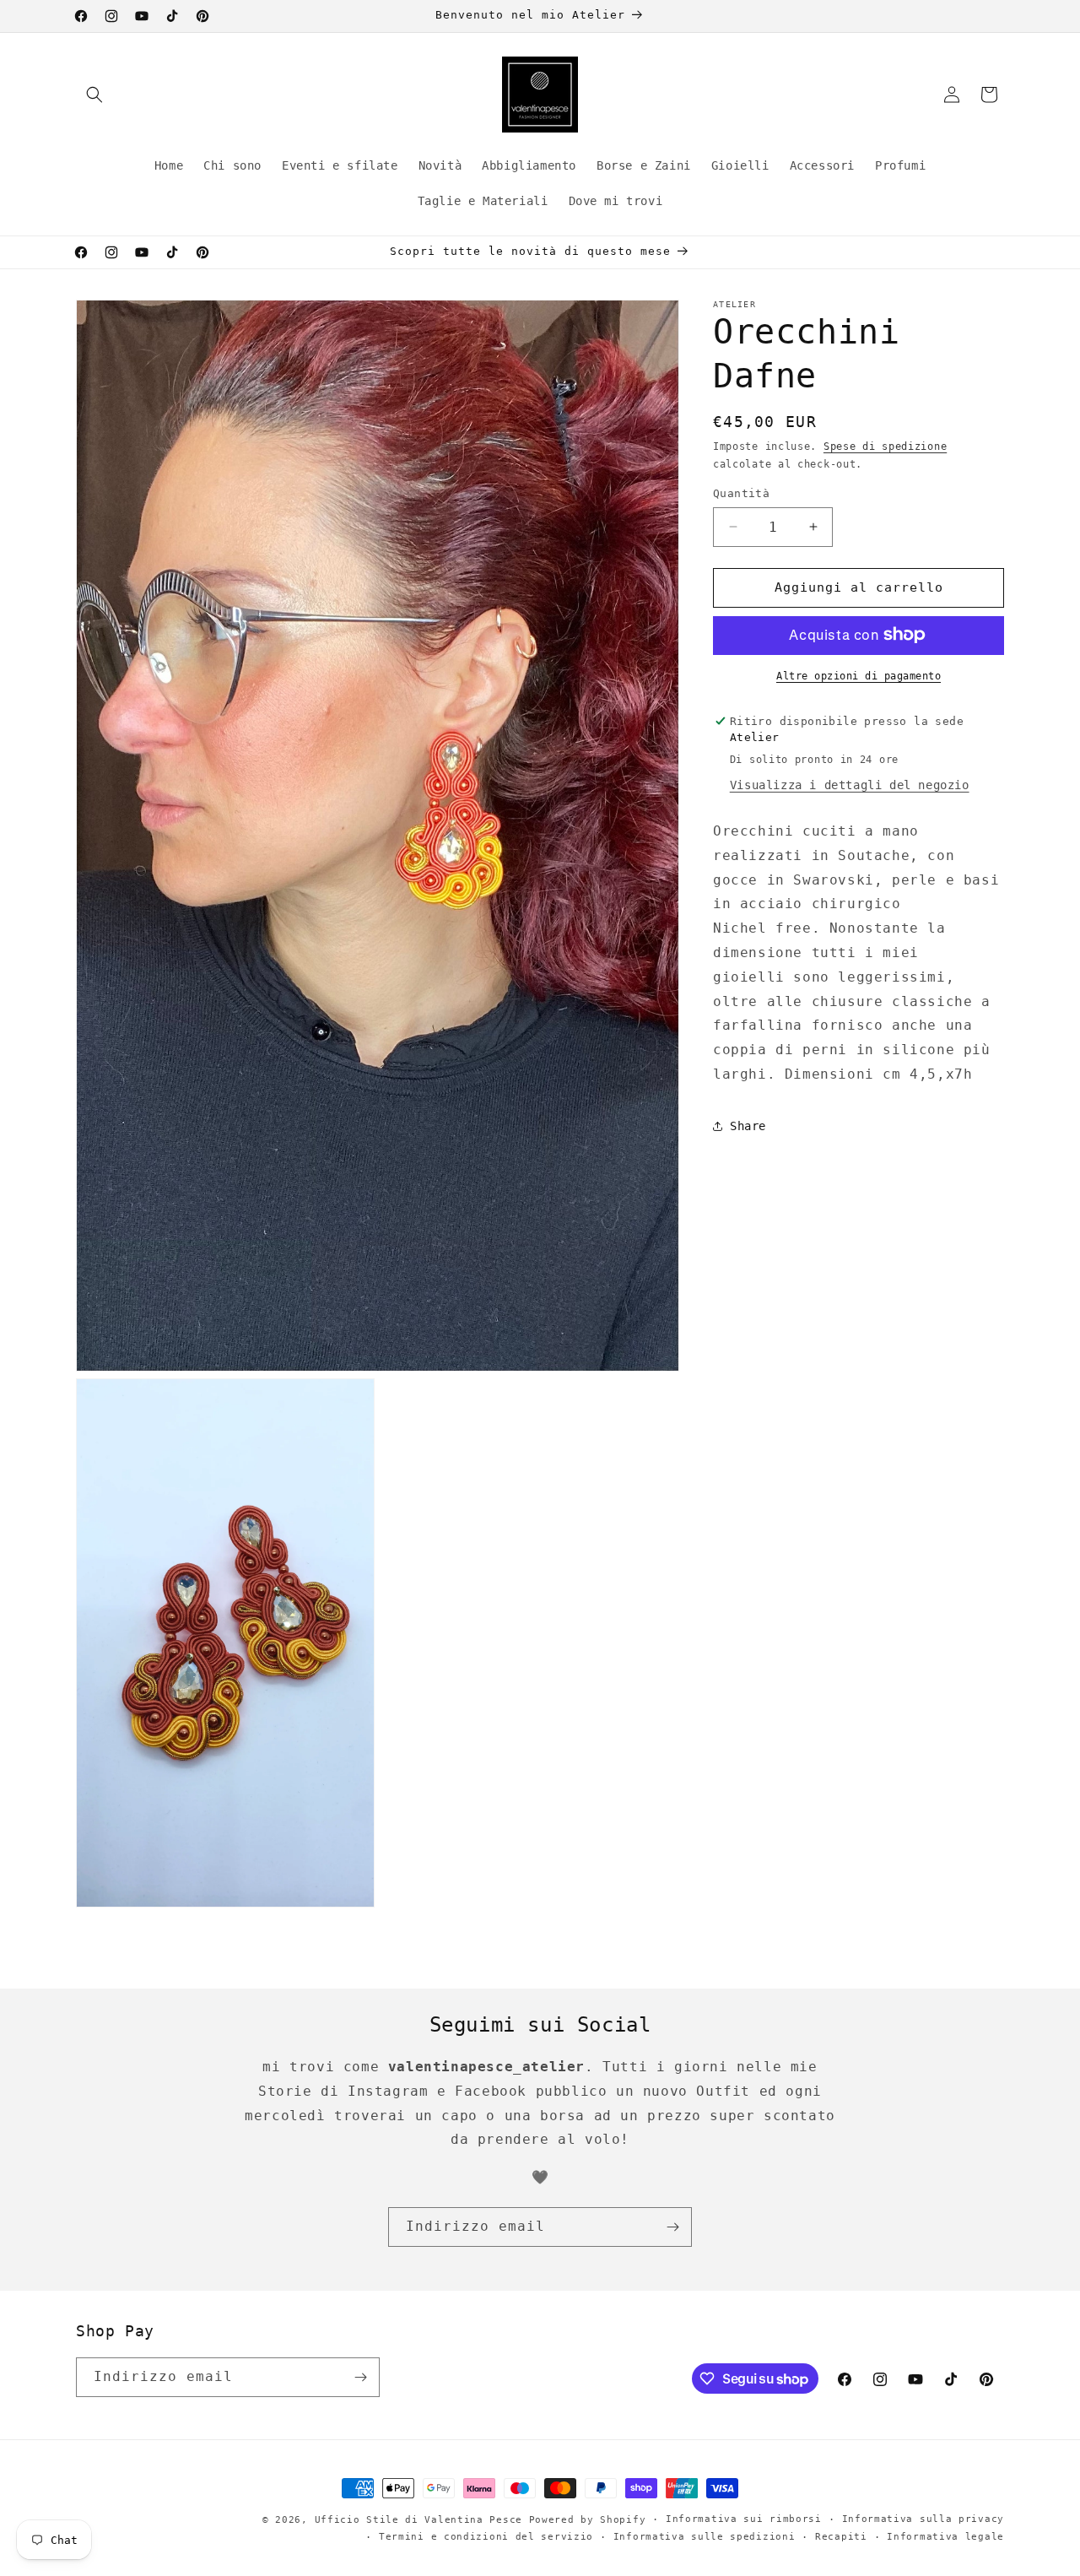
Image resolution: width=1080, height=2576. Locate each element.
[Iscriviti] (672, 2227)
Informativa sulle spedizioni (705, 2537)
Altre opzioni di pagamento (859, 675)
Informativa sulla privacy (923, 2519)
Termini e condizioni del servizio (486, 2537)
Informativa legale (945, 2537)
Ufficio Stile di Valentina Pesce (418, 2520)
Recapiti (841, 2537)
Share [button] (748, 1126)
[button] (94, 95)
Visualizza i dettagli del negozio (850, 785)
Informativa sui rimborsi (744, 2519)
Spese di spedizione (885, 446)
